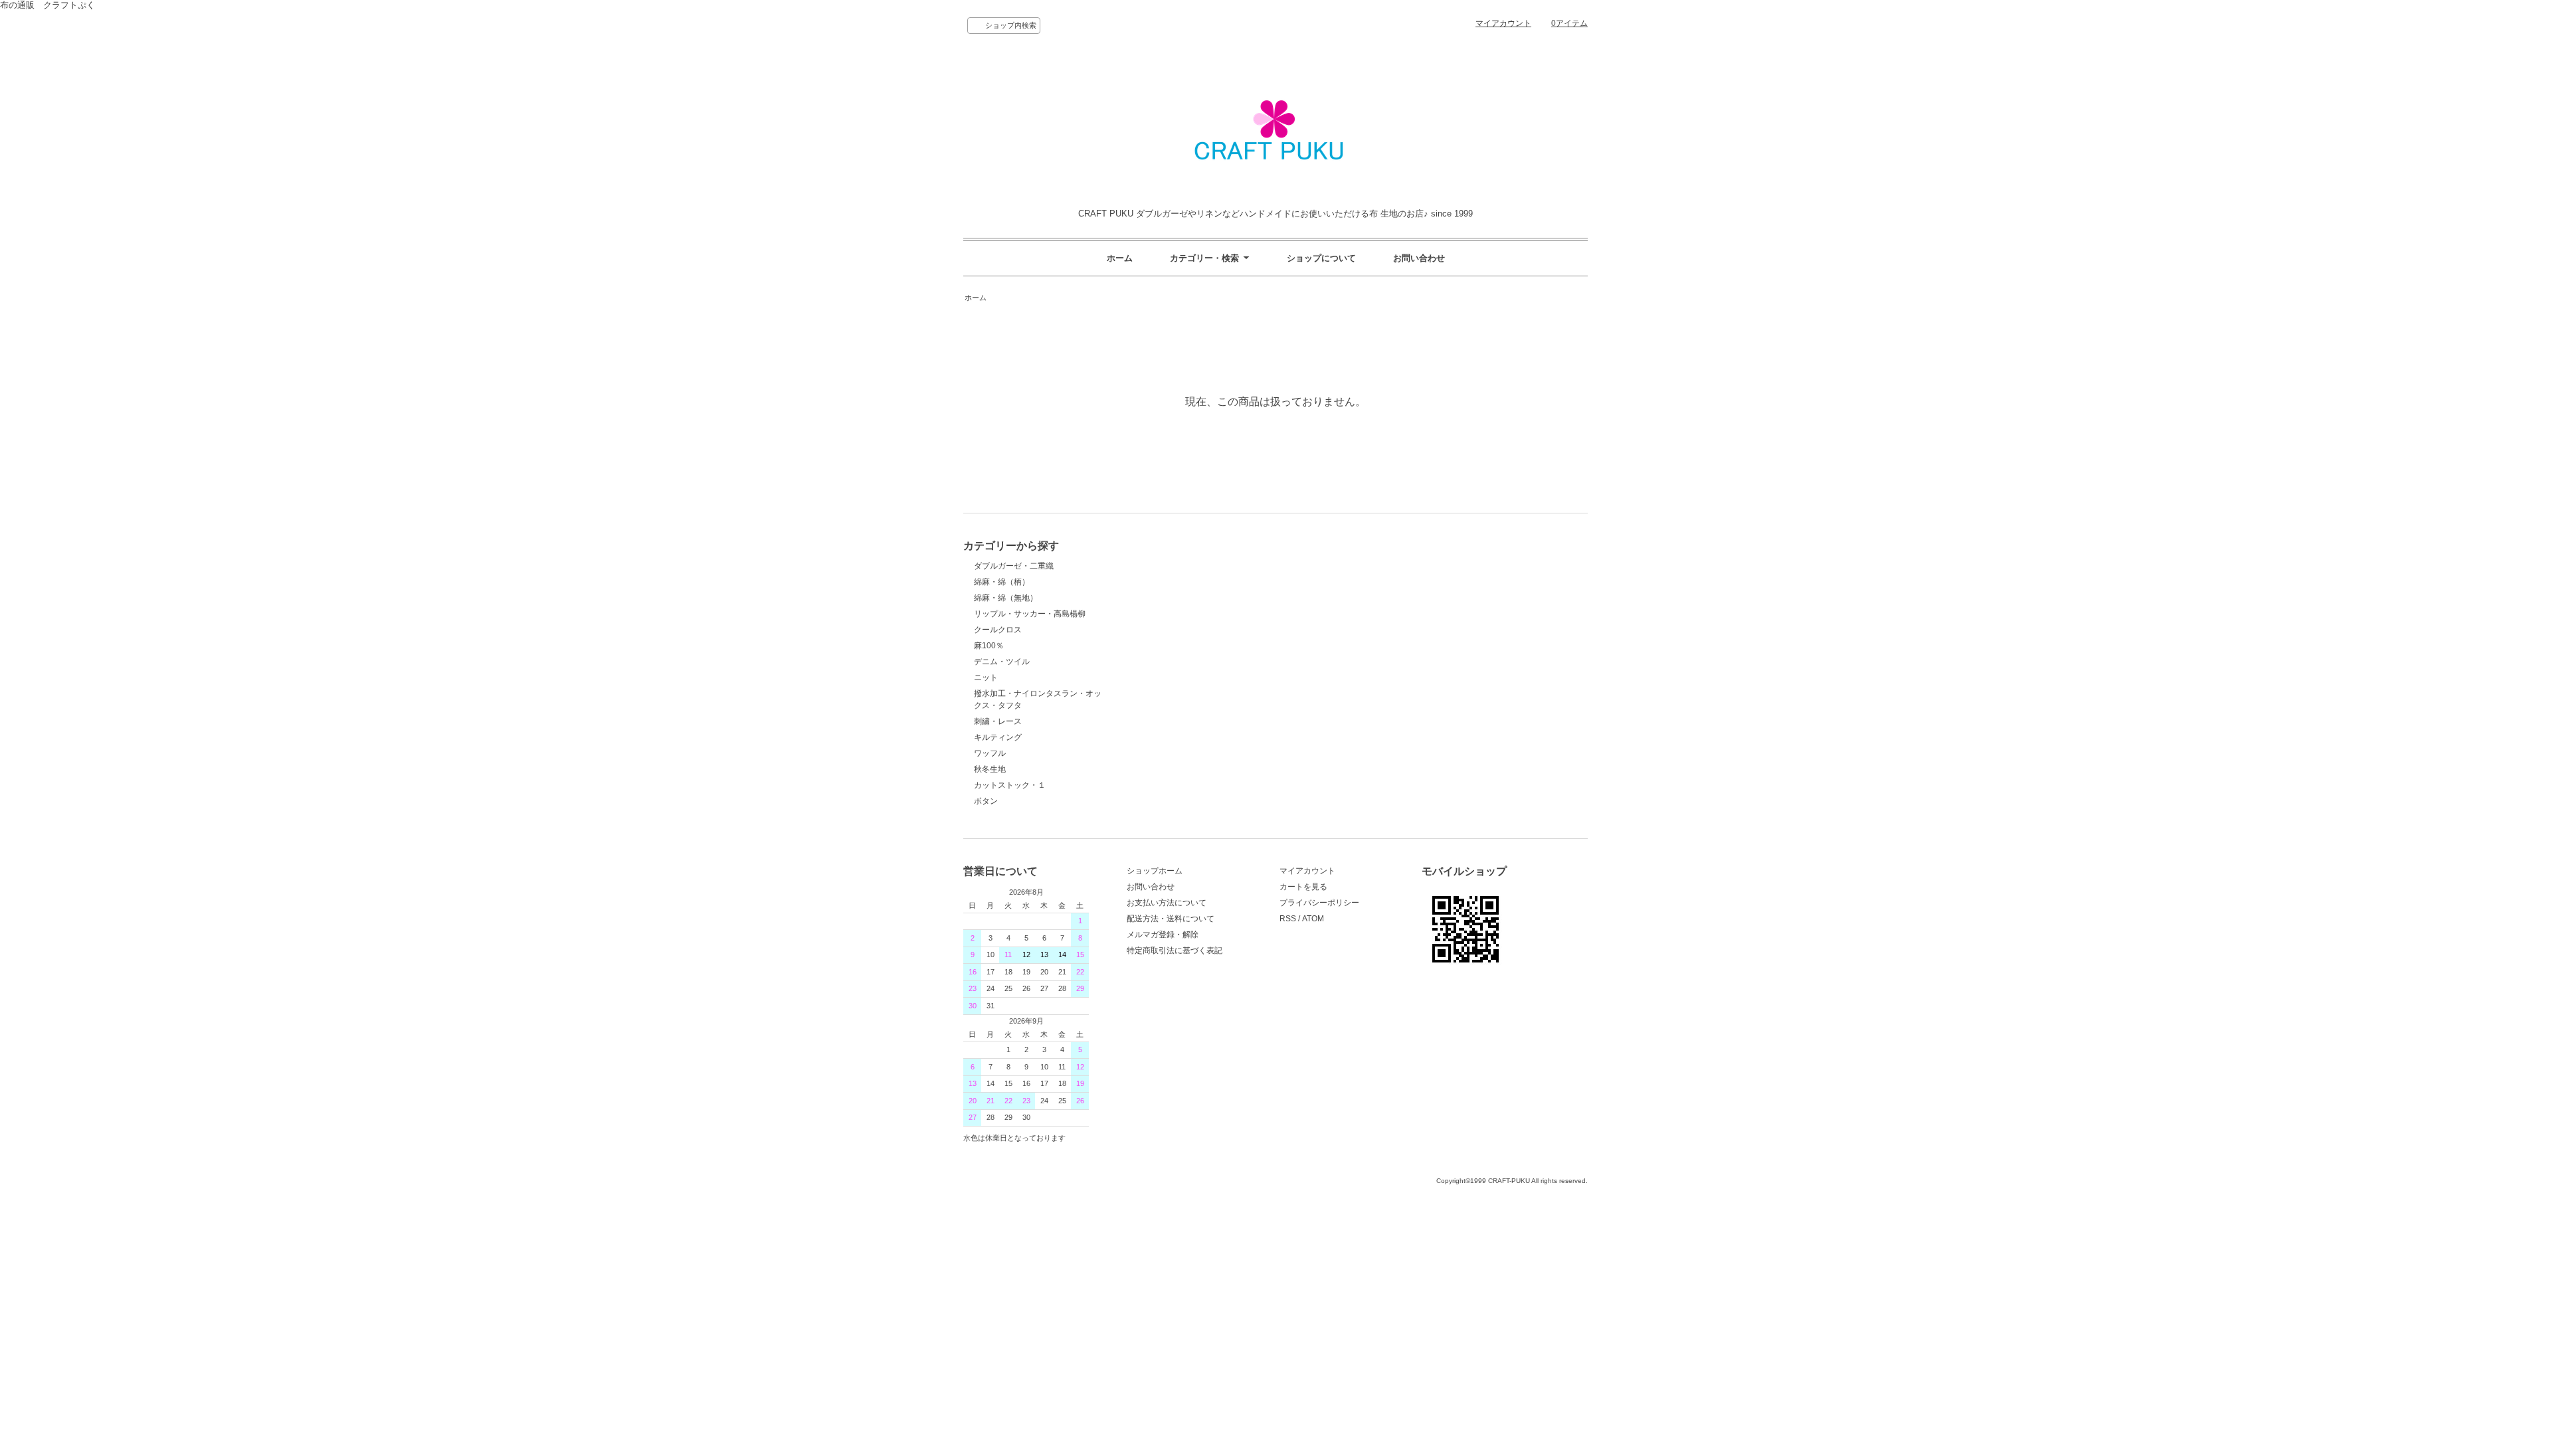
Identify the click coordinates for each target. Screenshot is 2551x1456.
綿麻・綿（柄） (1002, 582)
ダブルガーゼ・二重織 (1014, 566)
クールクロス (998, 630)
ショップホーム (1155, 871)
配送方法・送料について (1171, 919)
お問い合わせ (1419, 258)
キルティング (998, 737)
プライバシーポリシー (1319, 903)
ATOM (1313, 919)
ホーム (1120, 258)
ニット (986, 678)
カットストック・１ (1010, 785)
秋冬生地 (990, 769)
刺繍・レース (998, 721)
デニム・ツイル (1002, 662)
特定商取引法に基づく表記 (1175, 951)
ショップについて (1321, 258)
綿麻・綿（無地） (1006, 598)
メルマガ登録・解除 (1163, 935)
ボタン (986, 801)
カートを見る (1303, 887)
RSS (1288, 919)
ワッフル (990, 753)
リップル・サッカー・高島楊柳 (1030, 614)
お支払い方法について (1167, 903)
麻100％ (989, 646)
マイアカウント (1503, 23)
